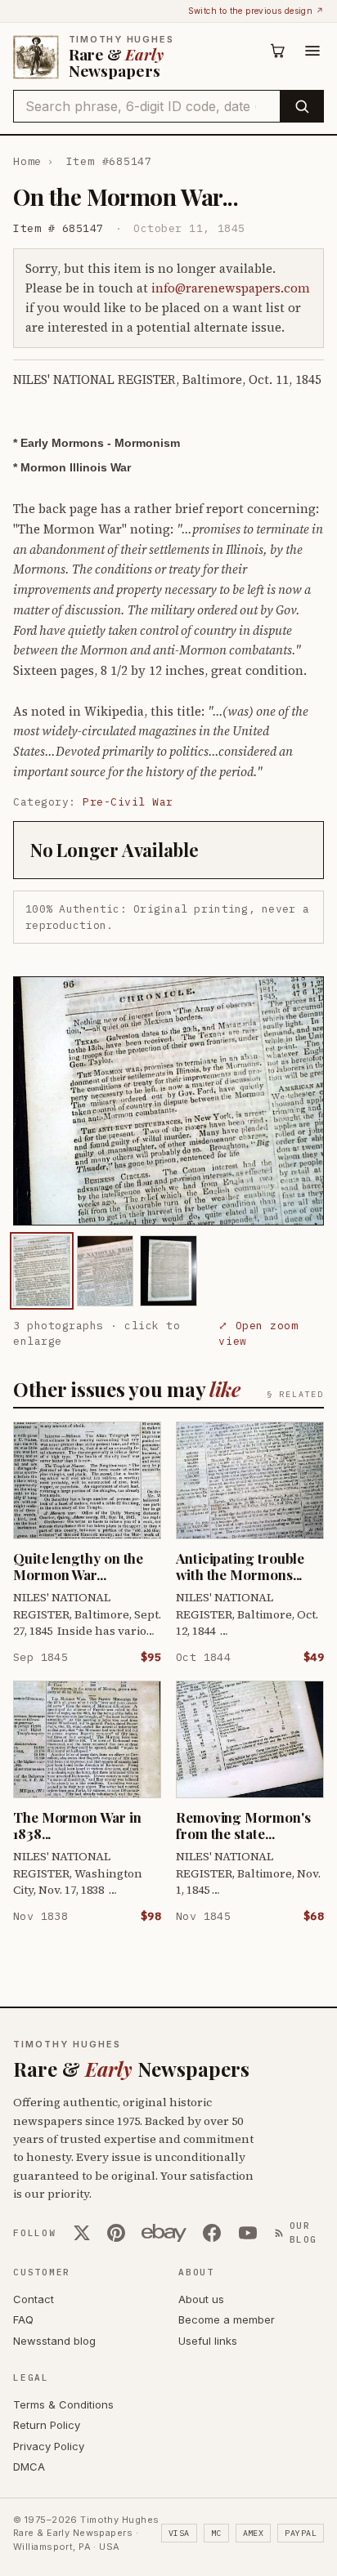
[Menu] (312, 51)
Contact (34, 2299)
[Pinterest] (116, 2233)
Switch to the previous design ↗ (256, 11)
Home (27, 161)
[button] (168, 1100)
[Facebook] (212, 2233)
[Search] (301, 106)
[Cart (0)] (278, 51)
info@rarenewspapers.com (231, 288)
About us (201, 2299)
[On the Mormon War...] (42, 1271)
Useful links (208, 2341)
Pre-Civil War (128, 802)
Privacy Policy (49, 2446)
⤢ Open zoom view (258, 1334)
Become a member (227, 2319)
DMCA (29, 2467)
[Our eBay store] (164, 2233)
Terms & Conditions (63, 2404)
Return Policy (47, 2425)
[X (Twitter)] (82, 2233)
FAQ (23, 2319)
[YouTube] (248, 2233)
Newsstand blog (54, 2341)
